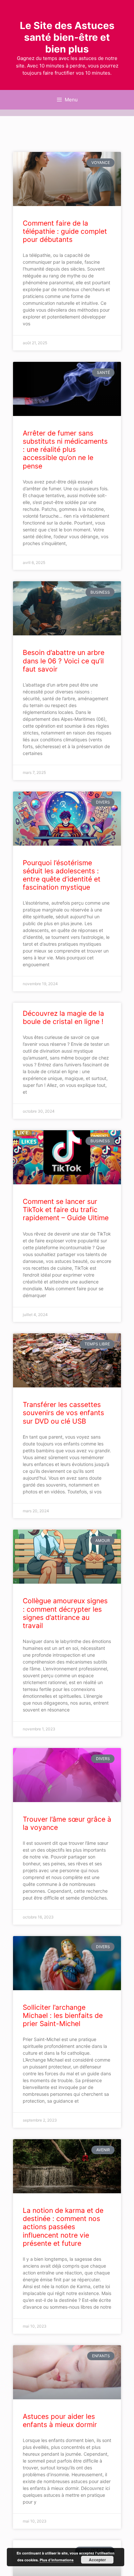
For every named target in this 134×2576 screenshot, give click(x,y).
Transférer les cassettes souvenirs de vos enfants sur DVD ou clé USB (63, 1413)
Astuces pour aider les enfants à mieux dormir (60, 2421)
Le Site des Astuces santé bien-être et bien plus (67, 37)
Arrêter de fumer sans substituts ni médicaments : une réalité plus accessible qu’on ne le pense (65, 450)
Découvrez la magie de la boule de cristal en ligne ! (63, 1017)
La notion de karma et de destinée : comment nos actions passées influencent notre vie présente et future (63, 2227)
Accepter (97, 2560)
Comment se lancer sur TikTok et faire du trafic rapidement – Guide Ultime (66, 1210)
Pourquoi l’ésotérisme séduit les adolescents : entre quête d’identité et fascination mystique (62, 875)
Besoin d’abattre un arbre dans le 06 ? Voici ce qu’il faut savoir (64, 661)
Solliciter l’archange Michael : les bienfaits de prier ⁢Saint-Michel (63, 2015)
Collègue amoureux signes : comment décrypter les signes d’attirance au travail (65, 1613)
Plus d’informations (57, 2560)
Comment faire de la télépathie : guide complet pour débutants (65, 231)
